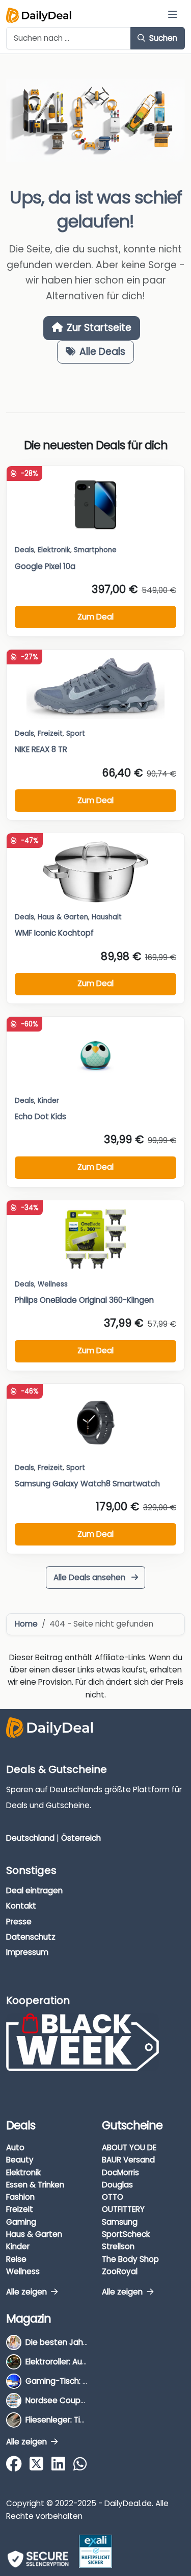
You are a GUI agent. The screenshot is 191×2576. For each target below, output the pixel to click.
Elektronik (23, 2172)
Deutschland (30, 1838)
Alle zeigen (28, 2292)
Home (26, 1624)
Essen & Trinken (35, 2185)
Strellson (118, 2246)
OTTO (113, 2197)
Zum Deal (95, 617)
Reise (16, 2259)
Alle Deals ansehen (90, 1577)
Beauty (20, 2160)
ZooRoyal (120, 2271)
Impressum (27, 1952)
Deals (24, 550)
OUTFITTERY (123, 2209)
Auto (15, 2147)
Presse (19, 1922)
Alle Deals (102, 352)
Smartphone (95, 550)
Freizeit (50, 733)
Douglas (117, 2185)
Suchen (162, 38)
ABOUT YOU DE (129, 2147)
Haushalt (107, 917)
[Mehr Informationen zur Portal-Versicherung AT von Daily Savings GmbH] (95, 2551)
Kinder (48, 1101)
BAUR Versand (128, 2160)
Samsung (120, 2222)
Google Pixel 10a (45, 566)
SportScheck (126, 2234)
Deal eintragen (34, 1890)
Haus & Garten (34, 2234)
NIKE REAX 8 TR (41, 749)
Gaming (21, 2222)
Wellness (23, 2271)
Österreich (81, 1838)
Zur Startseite (99, 328)
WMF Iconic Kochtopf (54, 933)
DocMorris (120, 2172)
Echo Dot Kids (40, 1116)
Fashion (20, 2197)
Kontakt (21, 1906)
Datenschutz (31, 1937)
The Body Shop (130, 2259)
